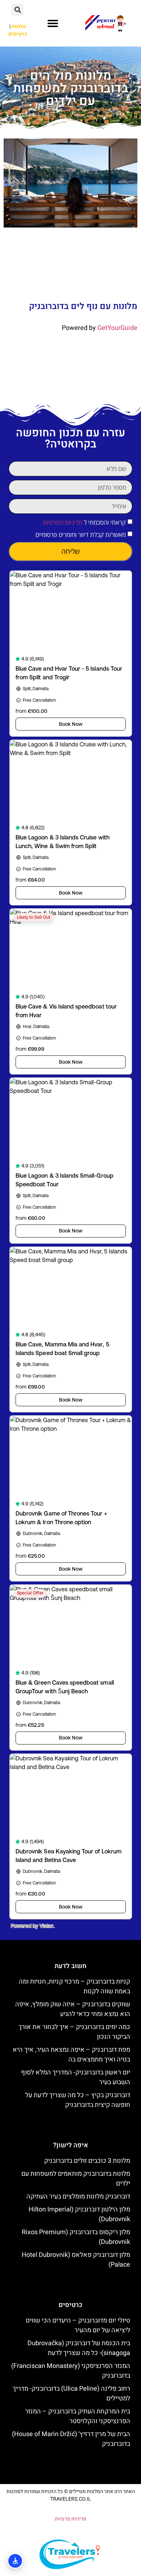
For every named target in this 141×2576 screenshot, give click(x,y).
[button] (53, 23)
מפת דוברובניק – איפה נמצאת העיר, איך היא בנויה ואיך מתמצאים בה (71, 2055)
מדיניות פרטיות (71, 2519)
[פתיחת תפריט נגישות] (15, 2561)
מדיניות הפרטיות (63, 522)
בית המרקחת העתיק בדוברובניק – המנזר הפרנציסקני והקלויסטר (78, 2416)
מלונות (19, 27)
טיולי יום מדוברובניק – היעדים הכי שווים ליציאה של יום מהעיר (78, 2325)
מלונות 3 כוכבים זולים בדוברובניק (87, 2161)
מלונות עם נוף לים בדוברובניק (83, 306)
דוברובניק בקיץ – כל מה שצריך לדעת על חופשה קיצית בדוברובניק (78, 2100)
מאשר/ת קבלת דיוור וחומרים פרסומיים (81, 535)
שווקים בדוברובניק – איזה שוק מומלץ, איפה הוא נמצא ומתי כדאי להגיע (73, 2009)
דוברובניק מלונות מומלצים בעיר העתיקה (78, 2196)
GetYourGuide (117, 328)
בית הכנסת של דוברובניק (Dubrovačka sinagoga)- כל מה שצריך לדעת (79, 2348)
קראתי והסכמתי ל (84, 522)
